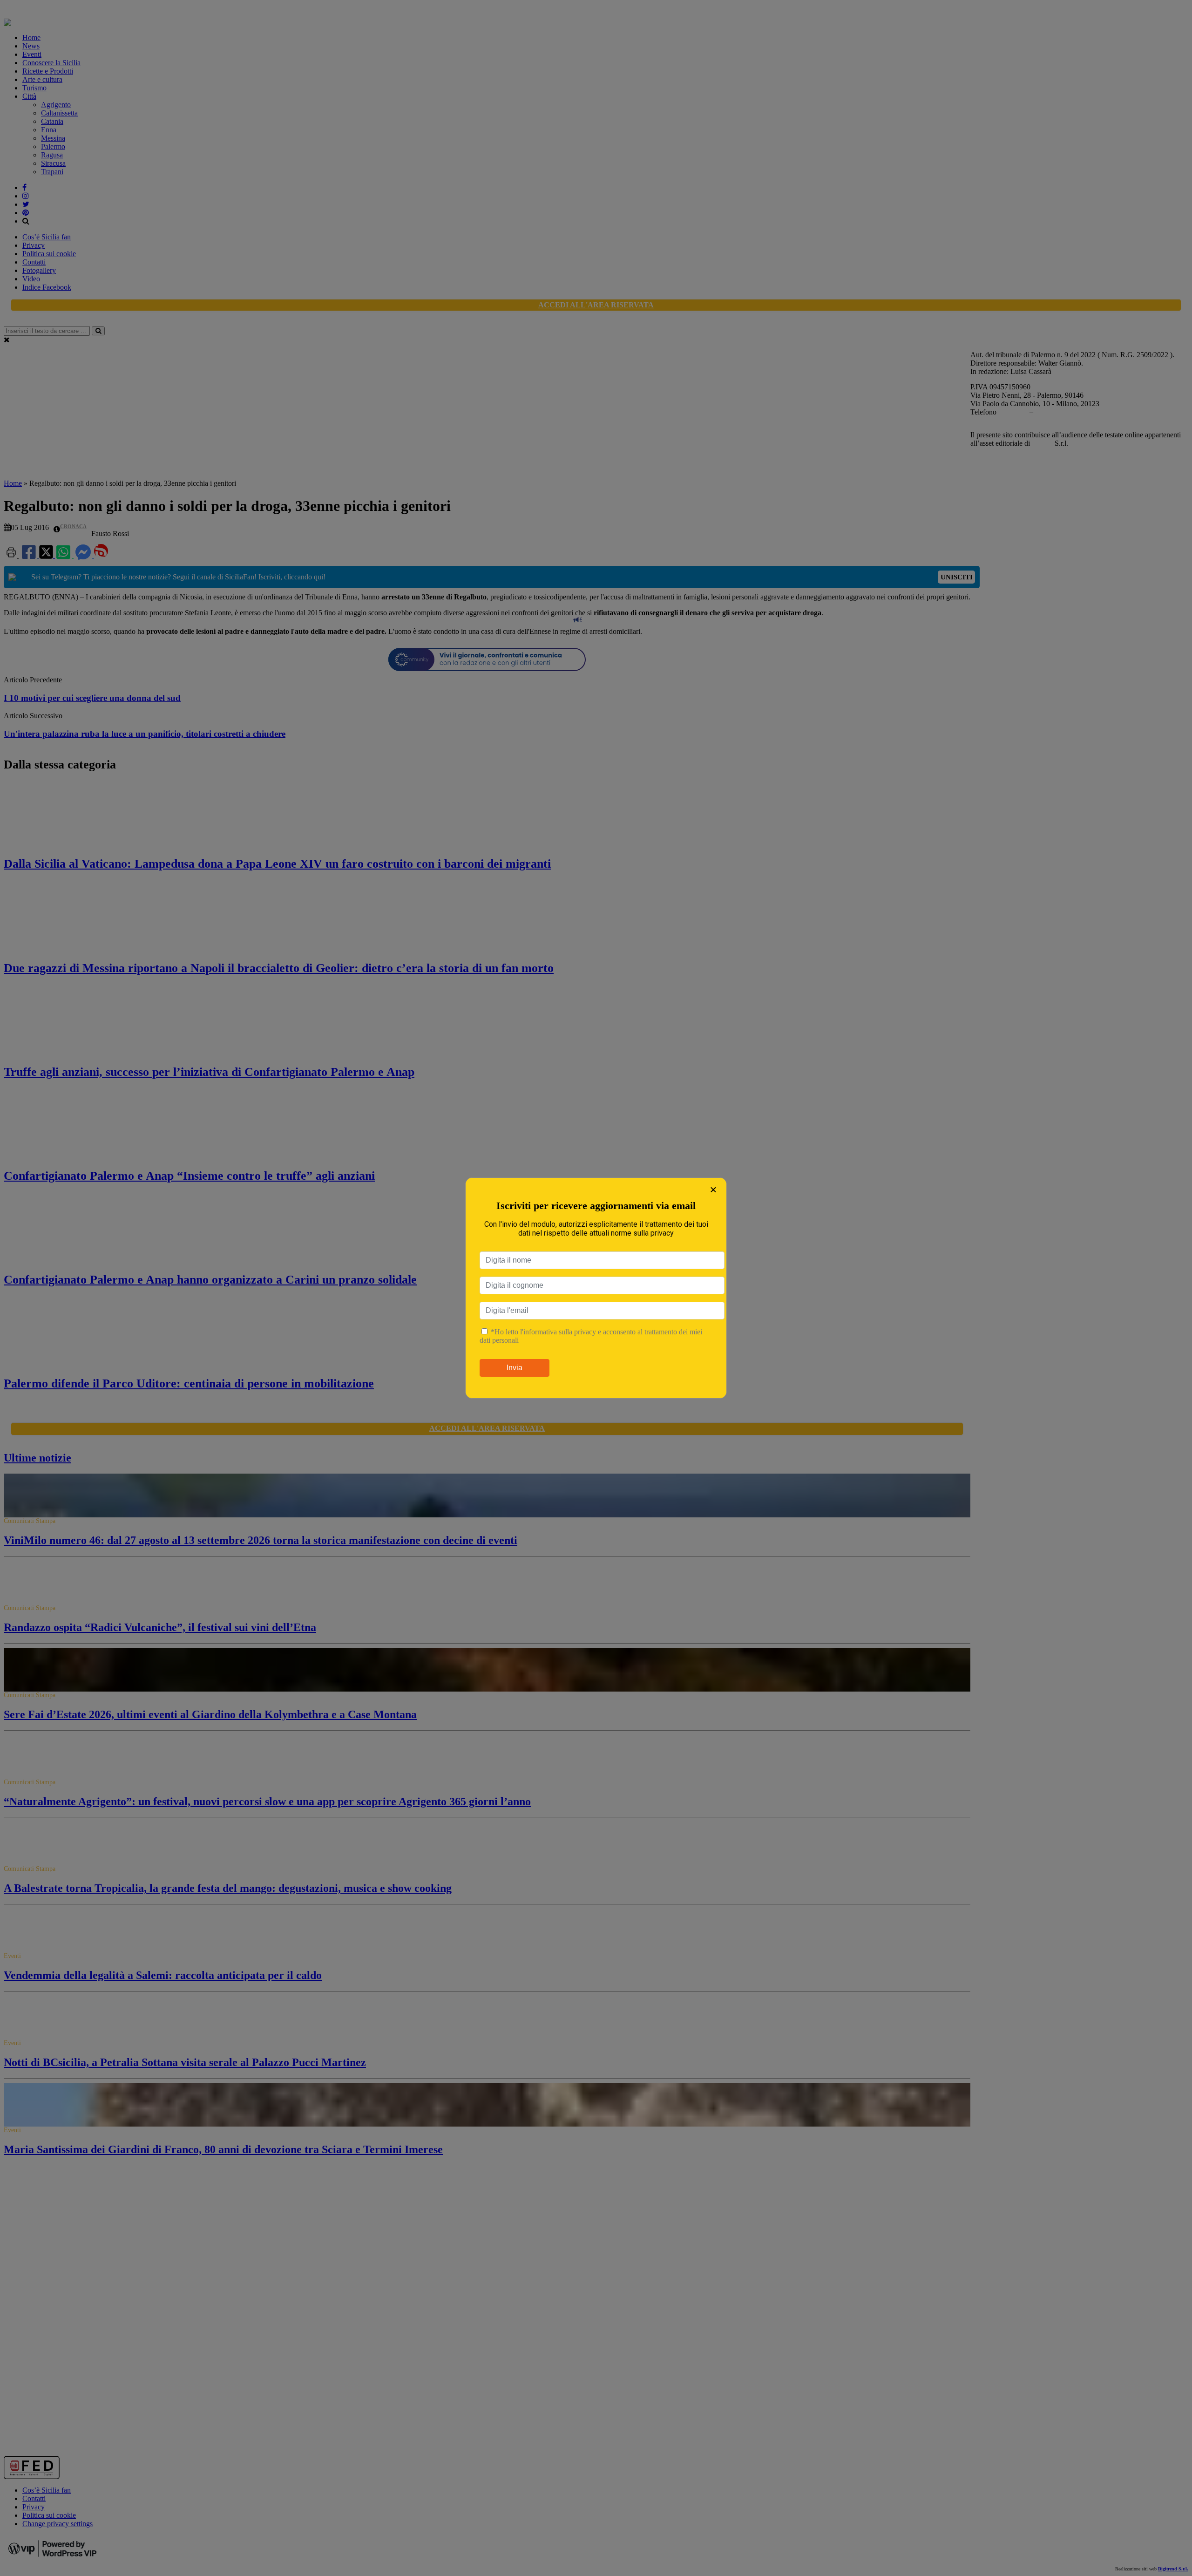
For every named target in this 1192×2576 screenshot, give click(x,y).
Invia (515, 1368)
